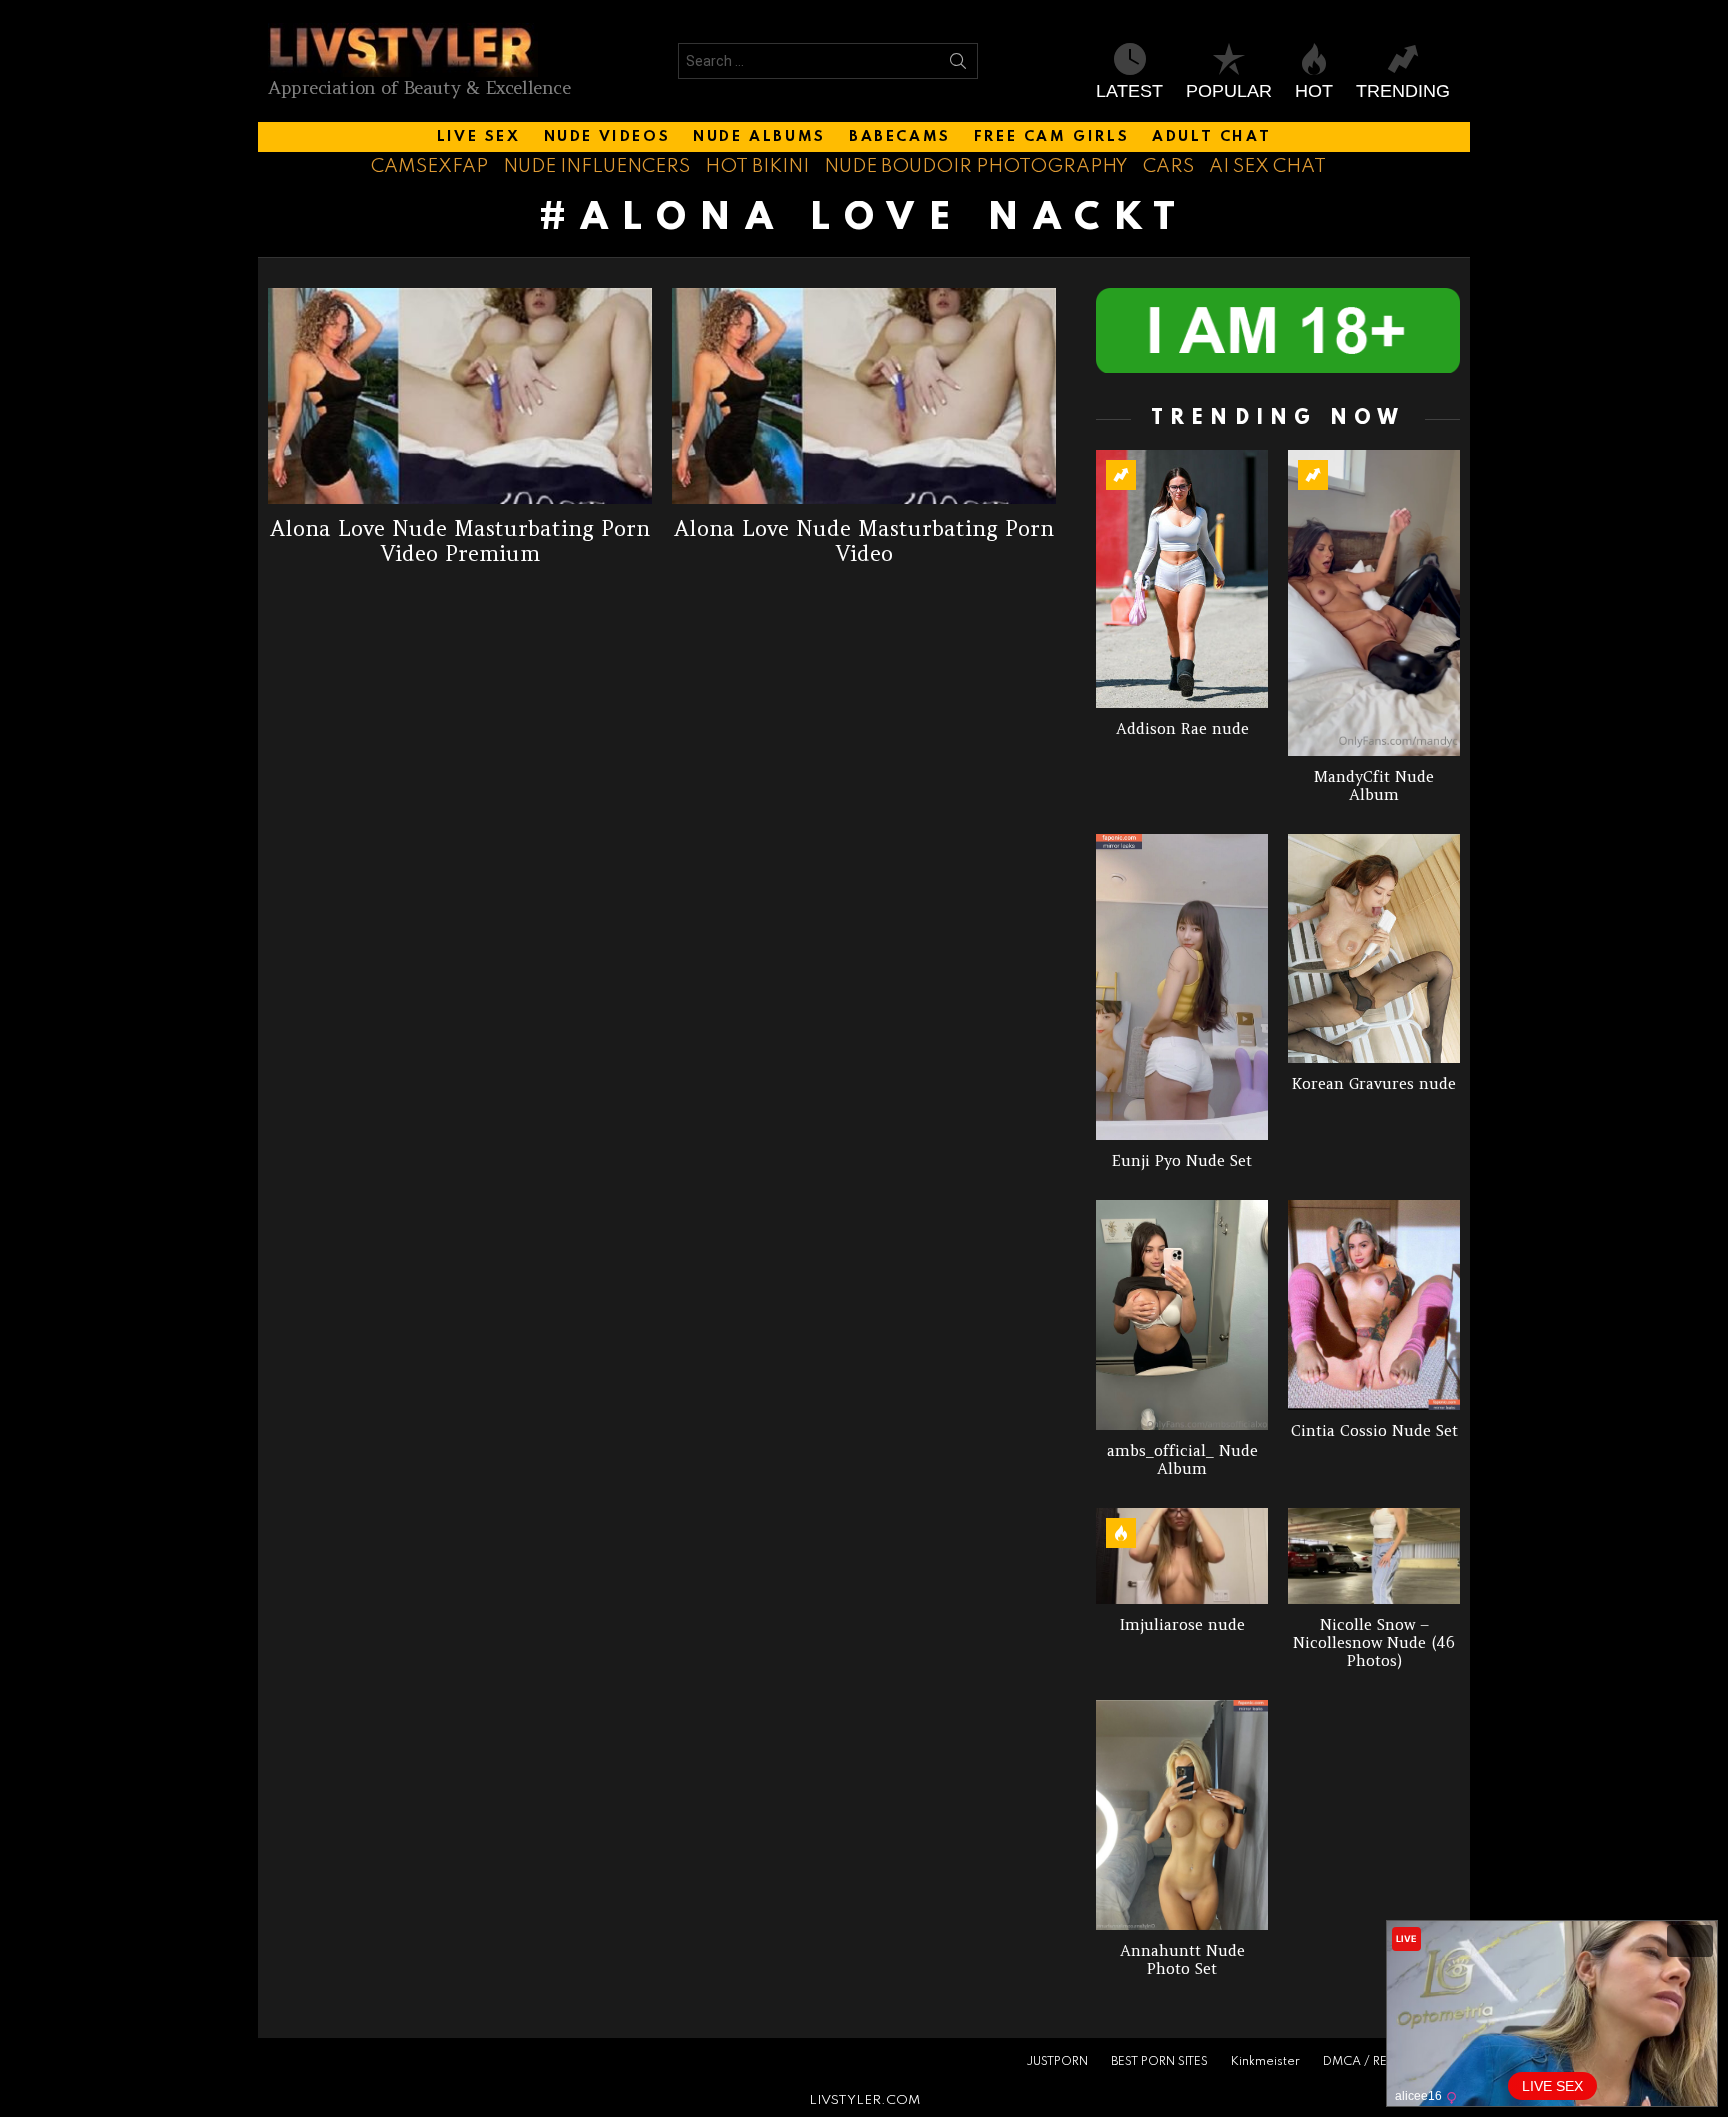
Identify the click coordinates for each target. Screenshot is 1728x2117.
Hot (1314, 91)
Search (958, 65)
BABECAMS (900, 137)
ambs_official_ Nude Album (1182, 1459)
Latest (1129, 91)
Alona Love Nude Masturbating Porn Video (864, 541)
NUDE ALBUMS (759, 137)
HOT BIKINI (757, 166)
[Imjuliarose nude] (1182, 1556)
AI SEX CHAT (1267, 166)
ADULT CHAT (1211, 137)
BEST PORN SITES (1159, 2062)
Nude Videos (607, 137)
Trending (1403, 91)
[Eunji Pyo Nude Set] (1182, 987)
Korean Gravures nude (1374, 1083)
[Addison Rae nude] (1182, 579)
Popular (1229, 91)
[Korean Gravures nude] (1374, 948)
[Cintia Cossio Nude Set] (1374, 1304)
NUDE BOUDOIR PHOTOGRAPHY (976, 166)
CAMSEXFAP (429, 166)
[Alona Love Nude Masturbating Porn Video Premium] (460, 396)
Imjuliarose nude (1182, 1624)
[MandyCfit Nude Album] (1374, 603)
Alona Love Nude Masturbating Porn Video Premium (460, 541)
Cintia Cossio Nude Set (1374, 1430)
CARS (1168, 166)
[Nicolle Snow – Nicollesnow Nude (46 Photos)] (1374, 1556)
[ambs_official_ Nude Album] (1182, 1314)
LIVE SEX (479, 137)
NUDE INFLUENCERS (596, 166)
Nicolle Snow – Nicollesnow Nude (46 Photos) (1374, 1642)
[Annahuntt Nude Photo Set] (1182, 1815)
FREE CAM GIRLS (1051, 137)
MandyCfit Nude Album (1374, 785)
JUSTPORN (1057, 2062)
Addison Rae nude (1182, 728)
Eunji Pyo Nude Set (1182, 1160)
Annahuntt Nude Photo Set (1182, 1959)
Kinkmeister (1265, 2062)
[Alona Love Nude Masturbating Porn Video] (864, 396)
